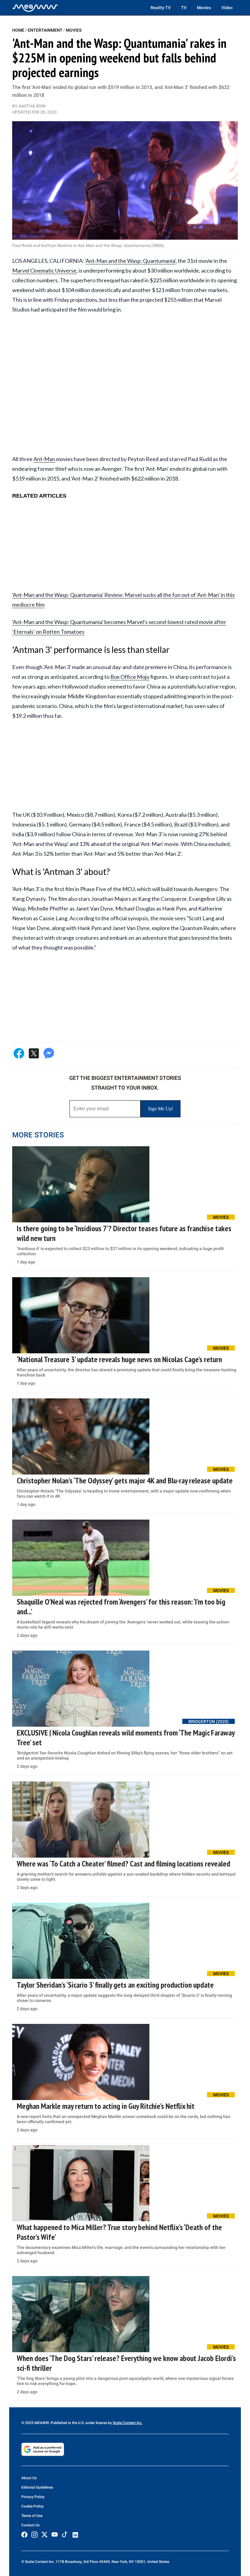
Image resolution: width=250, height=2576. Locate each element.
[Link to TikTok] (65, 2536)
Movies (204, 8)
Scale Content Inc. (128, 2423)
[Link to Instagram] (34, 2535)
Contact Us (30, 2525)
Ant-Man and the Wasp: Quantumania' (131, 261)
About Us (29, 2478)
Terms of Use (32, 2516)
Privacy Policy (33, 2497)
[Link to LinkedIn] (75, 2535)
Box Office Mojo (130, 677)
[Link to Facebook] (24, 2535)
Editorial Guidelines (37, 2487)
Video (227, 8)
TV (184, 8)
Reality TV (161, 8)
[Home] (35, 8)
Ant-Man (44, 459)
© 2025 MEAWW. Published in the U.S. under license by (67, 2423)
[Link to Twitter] (45, 2535)
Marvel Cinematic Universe (44, 270)
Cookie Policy (32, 2506)
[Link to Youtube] (55, 2535)
